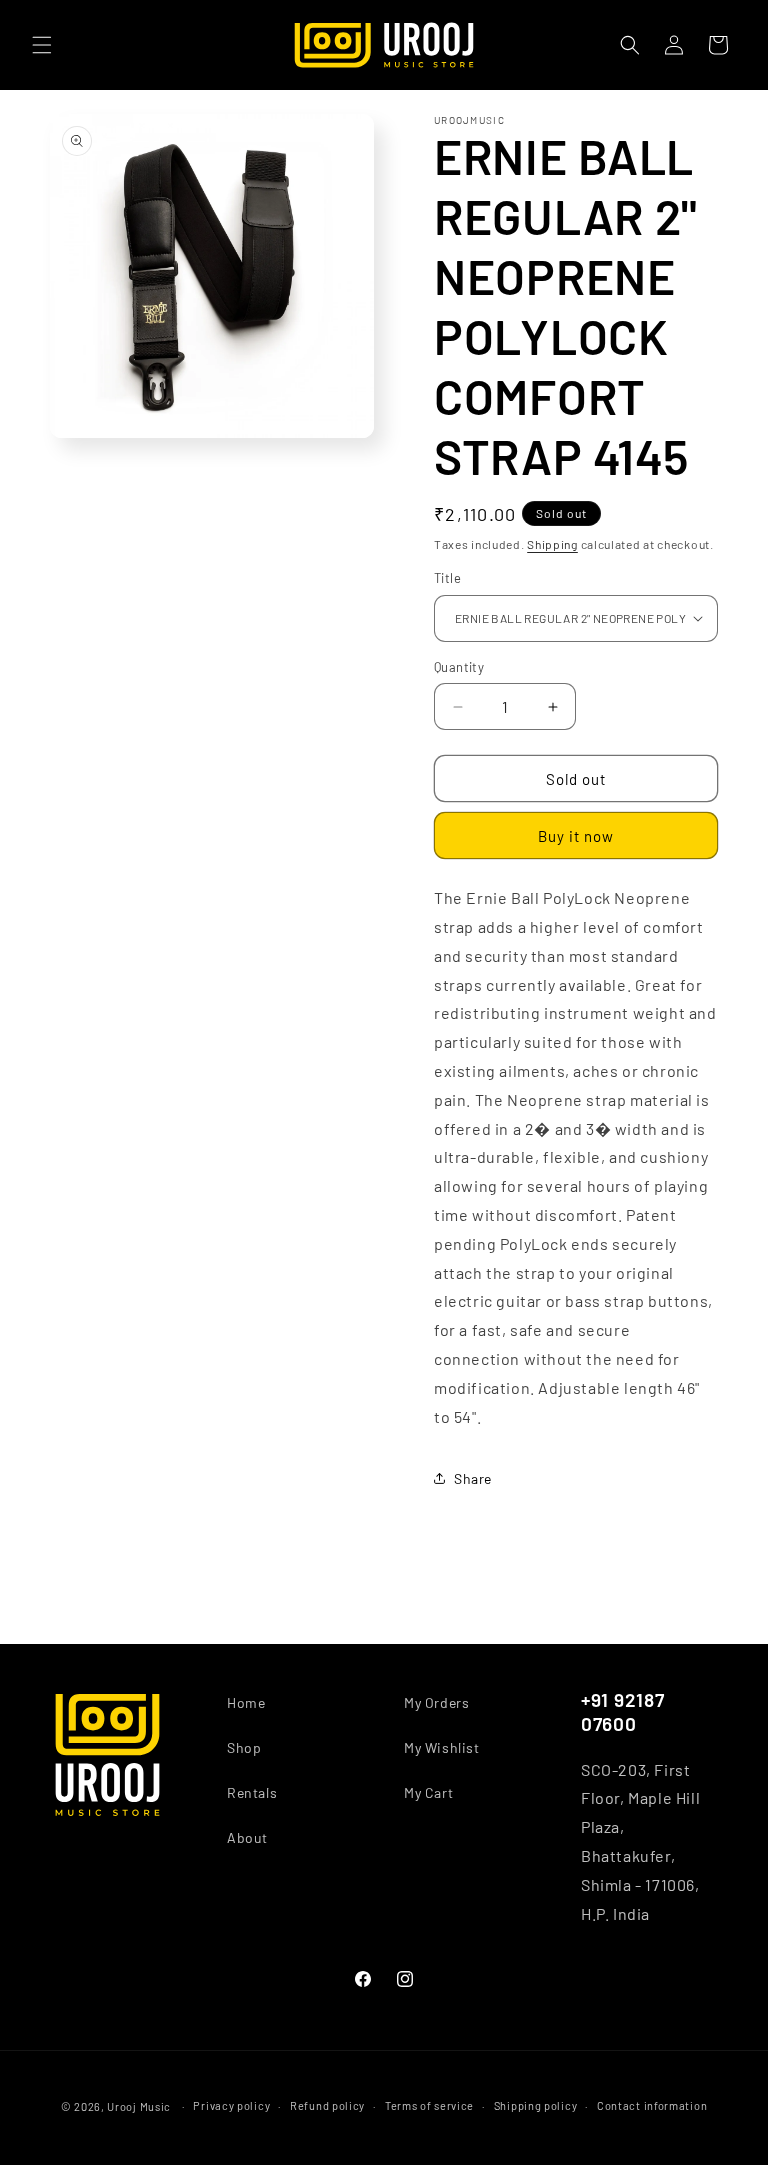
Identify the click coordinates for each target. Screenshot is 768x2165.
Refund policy (327, 2105)
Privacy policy (231, 2105)
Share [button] (473, 1478)
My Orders (436, 1702)
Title (447, 578)
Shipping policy (536, 2105)
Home (246, 1702)
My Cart (428, 1792)
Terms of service (429, 2105)
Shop (244, 1747)
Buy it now (576, 836)
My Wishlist (442, 1747)
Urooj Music (139, 2106)
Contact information (652, 2105)
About (247, 1837)
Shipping (552, 544)
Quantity (459, 667)
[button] (42, 45)
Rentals (252, 1792)
